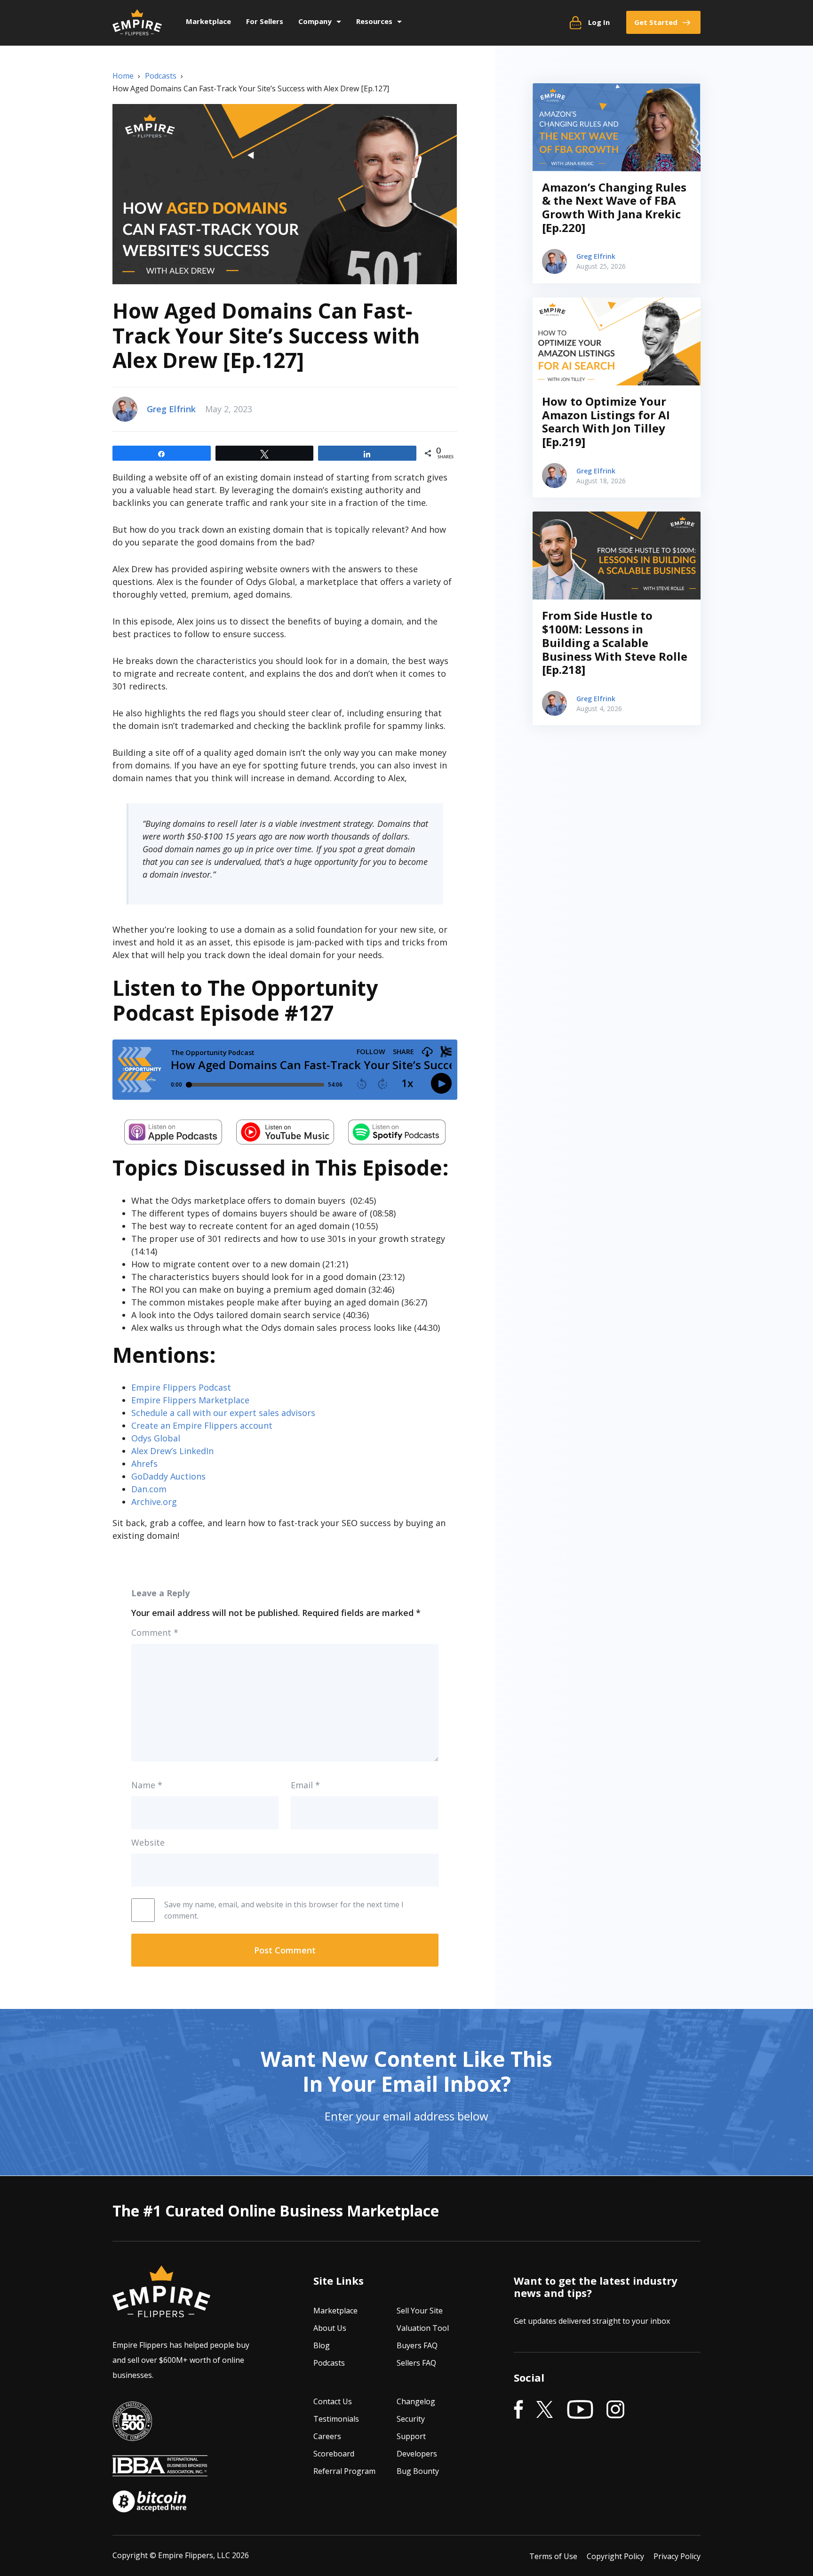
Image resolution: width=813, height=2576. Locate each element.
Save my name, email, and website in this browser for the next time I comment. (284, 1910)
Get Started (656, 22)
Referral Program (344, 2471)
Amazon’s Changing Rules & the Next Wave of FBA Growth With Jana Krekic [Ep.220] (614, 207)
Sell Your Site (420, 2311)
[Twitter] (545, 2410)
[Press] (132, 2434)
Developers (417, 2454)
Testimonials (336, 2419)
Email (305, 1785)
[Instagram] (615, 2410)
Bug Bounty (418, 2471)
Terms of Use (553, 2556)
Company (315, 21)
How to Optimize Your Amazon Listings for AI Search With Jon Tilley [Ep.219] (606, 421)
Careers (327, 2436)
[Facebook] (518, 2410)
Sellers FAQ (416, 2363)
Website (148, 1842)
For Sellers (265, 21)
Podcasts (329, 2363)
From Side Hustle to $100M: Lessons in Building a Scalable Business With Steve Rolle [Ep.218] (615, 642)
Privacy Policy (677, 2556)
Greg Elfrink (171, 409)
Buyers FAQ (417, 2345)
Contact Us (333, 2401)
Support (411, 2436)
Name (147, 1785)
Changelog (416, 2401)
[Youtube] (580, 2410)
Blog (322, 2345)
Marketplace (208, 21)
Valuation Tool (423, 2328)
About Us (330, 2328)
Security (411, 2419)
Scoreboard (334, 2454)
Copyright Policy (615, 2556)
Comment (155, 1632)
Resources (374, 21)
